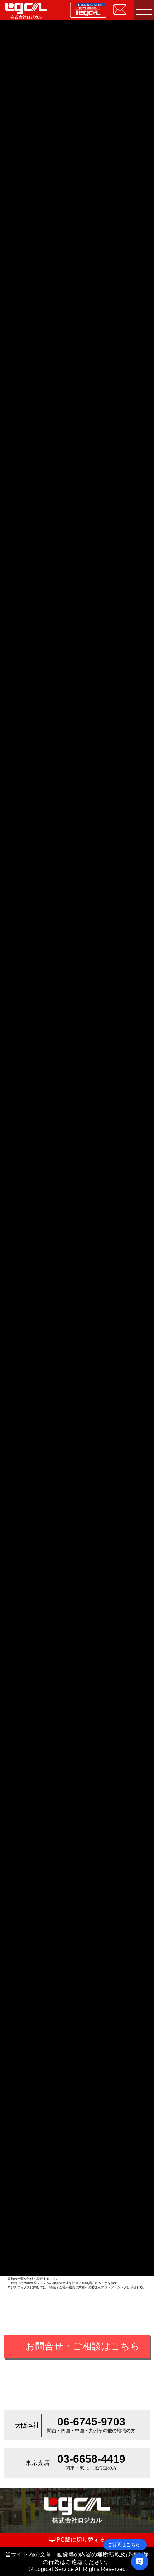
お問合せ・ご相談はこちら (83, 2346)
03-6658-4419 (91, 2459)
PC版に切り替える (80, 2540)
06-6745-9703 (91, 2422)
